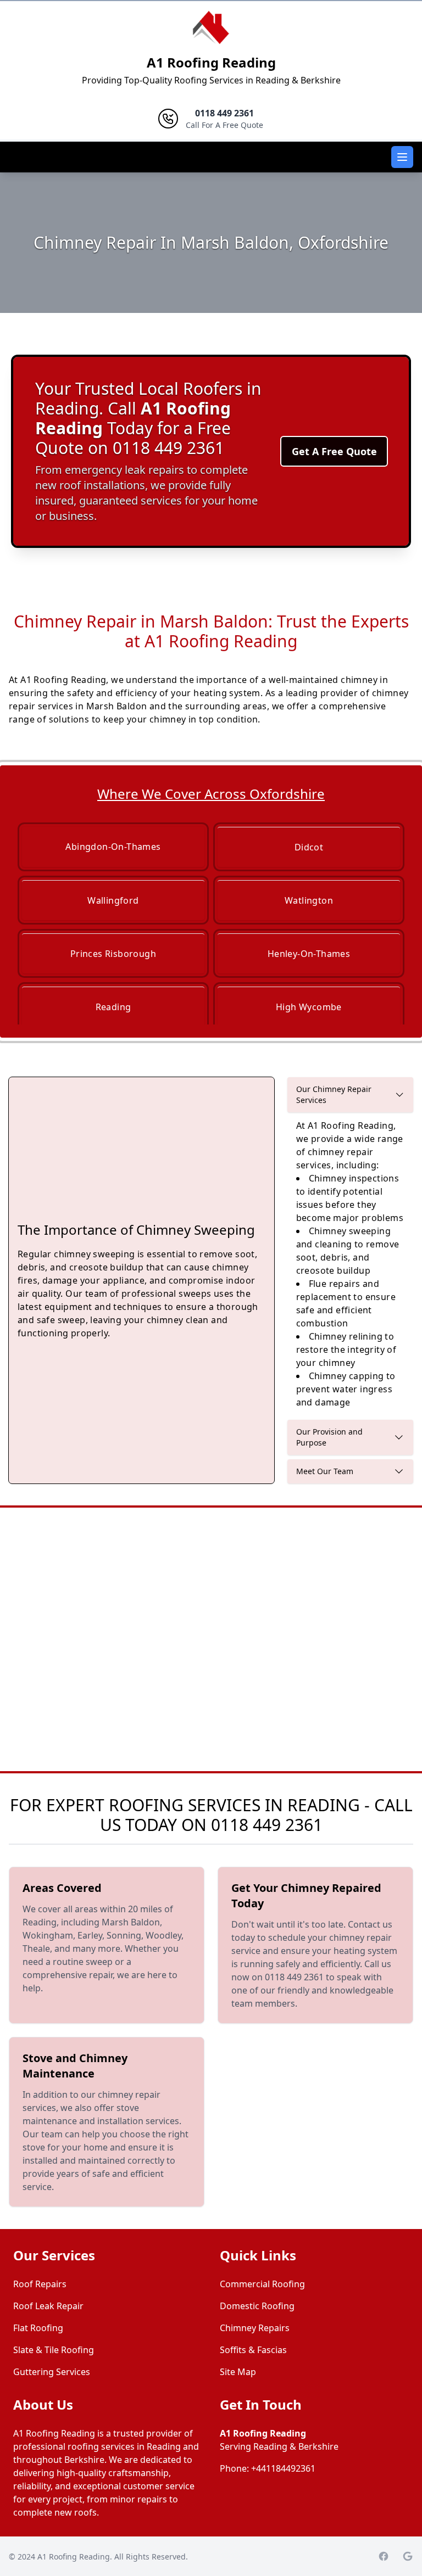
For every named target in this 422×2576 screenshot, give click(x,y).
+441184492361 (283, 2468)
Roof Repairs (40, 2284)
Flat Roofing (38, 2328)
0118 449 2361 (267, 1825)
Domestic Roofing (257, 2306)
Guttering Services (52, 2372)
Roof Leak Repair (48, 2306)
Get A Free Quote (334, 451)
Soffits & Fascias (253, 2350)
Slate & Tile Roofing (54, 2350)
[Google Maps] (408, 2556)
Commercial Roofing (262, 2284)
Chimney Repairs (255, 2328)
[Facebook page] (384, 2556)
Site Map (238, 2372)
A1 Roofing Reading (211, 62)
